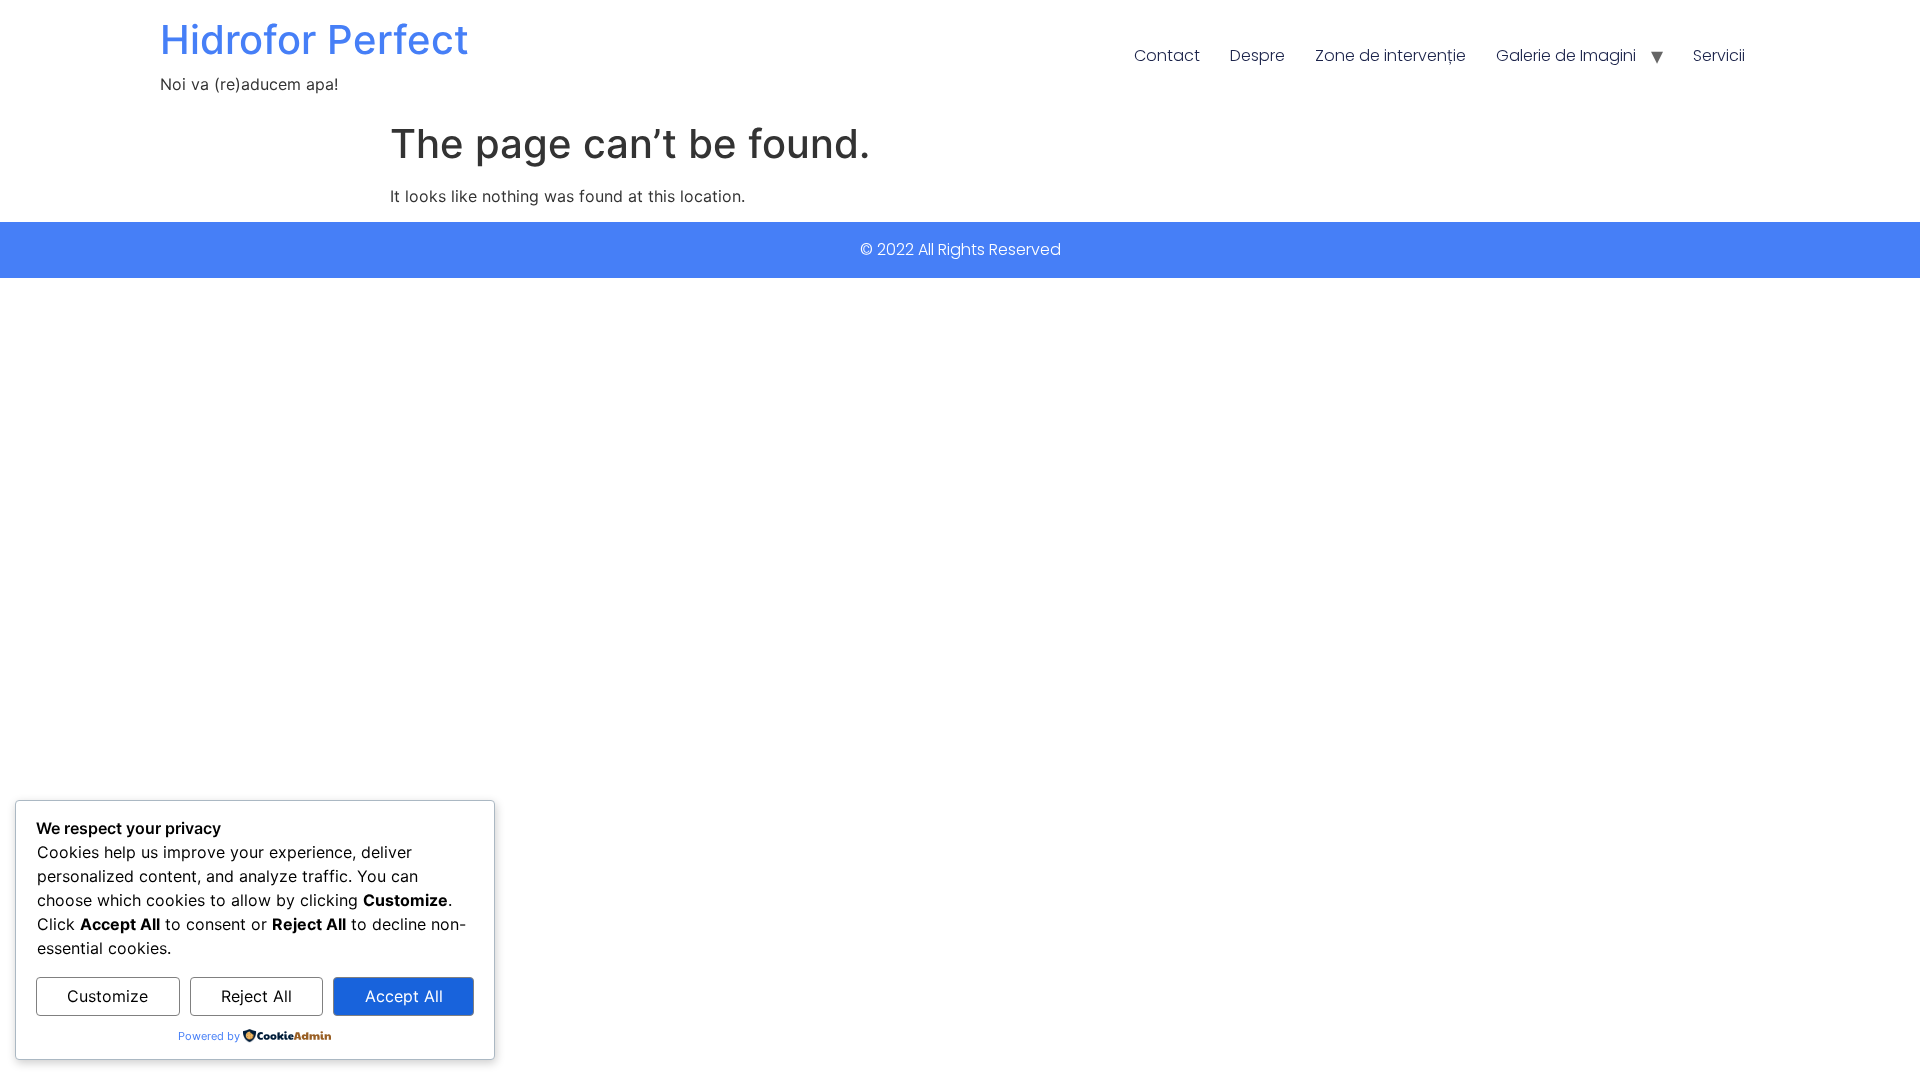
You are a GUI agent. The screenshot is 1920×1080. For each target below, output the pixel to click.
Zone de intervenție (1390, 55)
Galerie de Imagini (1566, 55)
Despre (1257, 55)
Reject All (256, 996)
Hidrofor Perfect (314, 39)
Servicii (1719, 55)
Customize (107, 996)
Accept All (404, 996)
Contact (1167, 55)
